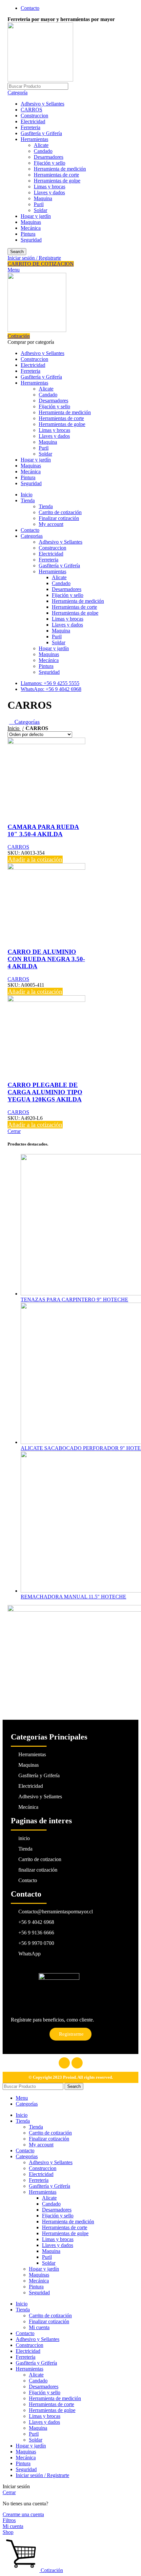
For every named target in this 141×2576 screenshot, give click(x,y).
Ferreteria (30, 127)
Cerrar (14, 1131)
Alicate (41, 145)
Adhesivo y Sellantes (42, 104)
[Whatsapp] (77, 2063)
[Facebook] (64, 2063)
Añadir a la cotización (35, 859)
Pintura (28, 234)
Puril (39, 204)
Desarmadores (49, 157)
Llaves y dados (49, 192)
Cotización (19, 336)
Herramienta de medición (60, 169)
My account (51, 524)
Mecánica (31, 228)
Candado (43, 151)
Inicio (14, 728)
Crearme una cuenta (23, 2514)
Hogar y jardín (36, 216)
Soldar (40, 210)
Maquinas (31, 222)
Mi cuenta (39, 2327)
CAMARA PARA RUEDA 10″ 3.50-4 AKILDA (43, 830)
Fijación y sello (50, 163)
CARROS (31, 110)
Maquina (43, 198)
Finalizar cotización (59, 518)
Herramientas (34, 139)
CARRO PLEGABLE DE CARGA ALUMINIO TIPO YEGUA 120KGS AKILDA (45, 1092)
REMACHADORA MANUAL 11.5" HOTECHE (73, 1597)
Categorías (26, 722)
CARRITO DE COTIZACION (41, 264)
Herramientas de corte (56, 175)
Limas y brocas (50, 187)
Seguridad (31, 240)
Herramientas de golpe (57, 181)
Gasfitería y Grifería (41, 133)
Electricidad (33, 121)
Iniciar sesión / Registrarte (42, 2475)
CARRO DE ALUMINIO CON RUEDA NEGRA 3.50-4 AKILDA (46, 959)
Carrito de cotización (60, 512)
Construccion (34, 116)
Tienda (46, 506)
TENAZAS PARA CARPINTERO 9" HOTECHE (74, 1300)
